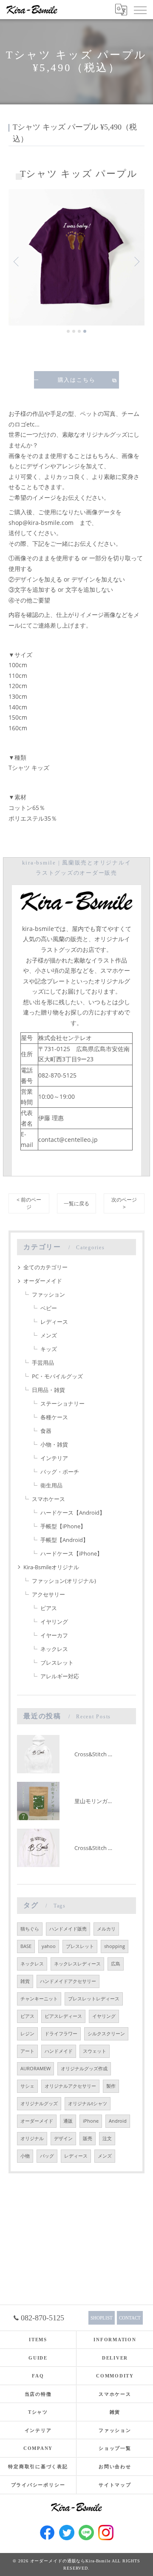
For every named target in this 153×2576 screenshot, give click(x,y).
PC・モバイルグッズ (57, 1376)
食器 (46, 1431)
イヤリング (54, 1622)
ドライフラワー (61, 2034)
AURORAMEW (35, 2069)
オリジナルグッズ (39, 2103)
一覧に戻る (76, 1203)
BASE (26, 1946)
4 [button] (85, 331)
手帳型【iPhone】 (63, 1526)
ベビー (49, 1308)
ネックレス (54, 1649)
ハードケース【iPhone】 (71, 1553)
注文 (107, 2138)
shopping (115, 1946)
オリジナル (32, 2138)
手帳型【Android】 (64, 1540)
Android (118, 2121)
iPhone (91, 2121)
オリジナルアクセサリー (70, 2086)
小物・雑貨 (54, 1444)
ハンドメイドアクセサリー (68, 1981)
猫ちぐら (30, 1929)
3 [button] (79, 331)
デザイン (63, 2138)
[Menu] (140, 9)
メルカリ (106, 1929)
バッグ (47, 2156)
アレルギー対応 (60, 1676)
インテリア (54, 1458)
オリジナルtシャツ (88, 2103)
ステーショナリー (62, 1403)
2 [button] (74, 331)
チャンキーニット (39, 1999)
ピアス (49, 1608)
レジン (27, 2034)
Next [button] (136, 261)
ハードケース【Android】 (73, 1513)
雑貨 (25, 1981)
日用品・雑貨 (48, 1390)
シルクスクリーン (106, 2034)
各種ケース (54, 1417)
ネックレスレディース (77, 1964)
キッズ (49, 1349)
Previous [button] (17, 261)
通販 (68, 2121)
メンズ (49, 1335)
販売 (88, 2138)
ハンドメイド (59, 2051)
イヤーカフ (54, 1635)
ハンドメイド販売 (68, 1929)
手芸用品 (43, 1363)
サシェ (27, 2086)
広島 (116, 1964)
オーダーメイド (43, 1281)
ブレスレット (57, 1663)
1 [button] (68, 331)
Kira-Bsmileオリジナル (51, 1567)
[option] (76, 257)
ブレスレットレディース (94, 1999)
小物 (25, 2156)
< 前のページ (29, 1203)
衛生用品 (51, 1485)
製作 (111, 2086)
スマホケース (48, 1499)
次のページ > (124, 1203)
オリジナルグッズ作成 (84, 2069)
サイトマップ (115, 2485)
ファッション (48, 1294)
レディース (54, 1322)
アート (27, 2051)
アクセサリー (48, 1594)
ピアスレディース (63, 2016)
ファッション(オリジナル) (64, 1581)
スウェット (95, 2051)
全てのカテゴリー (45, 1267)
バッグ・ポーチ (60, 1472)
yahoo (49, 1946)
